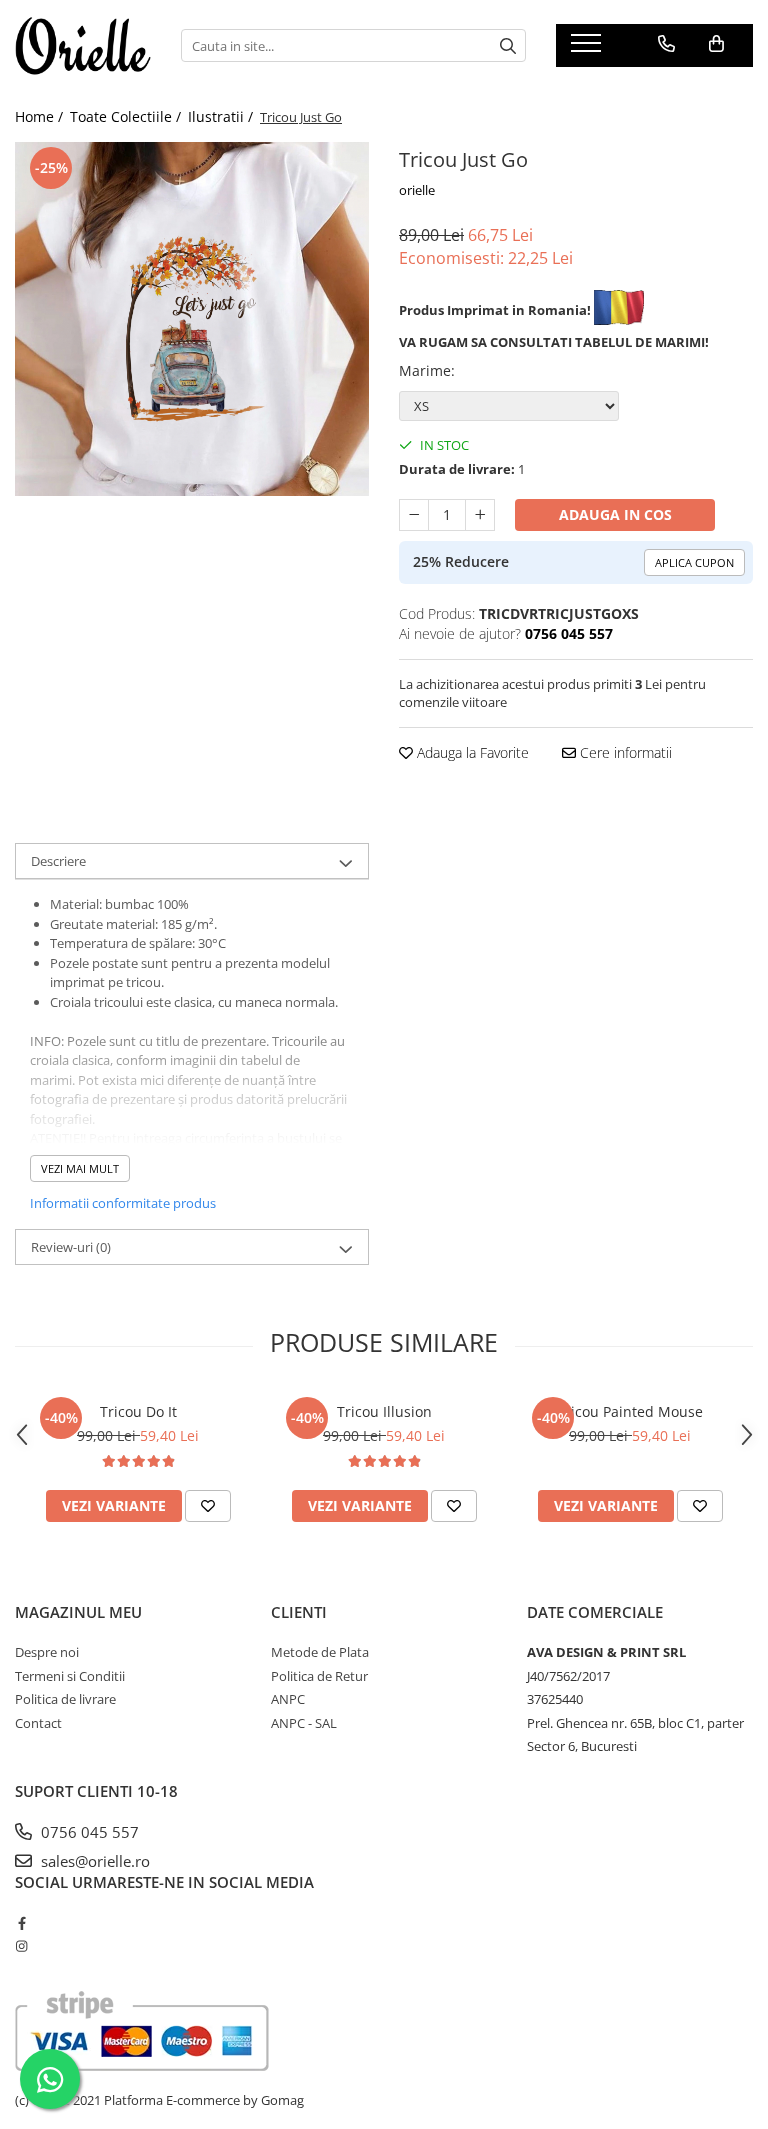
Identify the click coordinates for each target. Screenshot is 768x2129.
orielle (417, 190)
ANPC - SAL (304, 1723)
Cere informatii (624, 752)
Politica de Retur (319, 1676)
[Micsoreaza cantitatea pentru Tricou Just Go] (414, 515)
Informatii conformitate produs (123, 1203)
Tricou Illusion (384, 1411)
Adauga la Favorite (471, 752)
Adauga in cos (615, 514)
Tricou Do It (138, 1411)
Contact (38, 1723)
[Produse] (588, 49)
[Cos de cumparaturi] (716, 44)
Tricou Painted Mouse (630, 1411)
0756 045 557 (88, 1832)
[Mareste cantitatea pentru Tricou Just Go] (480, 515)
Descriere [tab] (58, 861)
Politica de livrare (65, 1699)
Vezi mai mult (80, 1168)
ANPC (288, 1699)
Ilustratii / (222, 116)
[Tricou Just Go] (192, 319)
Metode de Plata (320, 1652)
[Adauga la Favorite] (208, 1506)
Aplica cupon (694, 562)
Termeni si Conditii (70, 1676)
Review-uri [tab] (71, 1247)
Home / (41, 116)
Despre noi (47, 1652)
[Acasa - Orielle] (83, 46)
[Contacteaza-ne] (666, 44)
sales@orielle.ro (93, 1861)
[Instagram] (21, 1946)
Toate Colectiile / (127, 116)
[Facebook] (21, 1923)
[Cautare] (508, 45)
